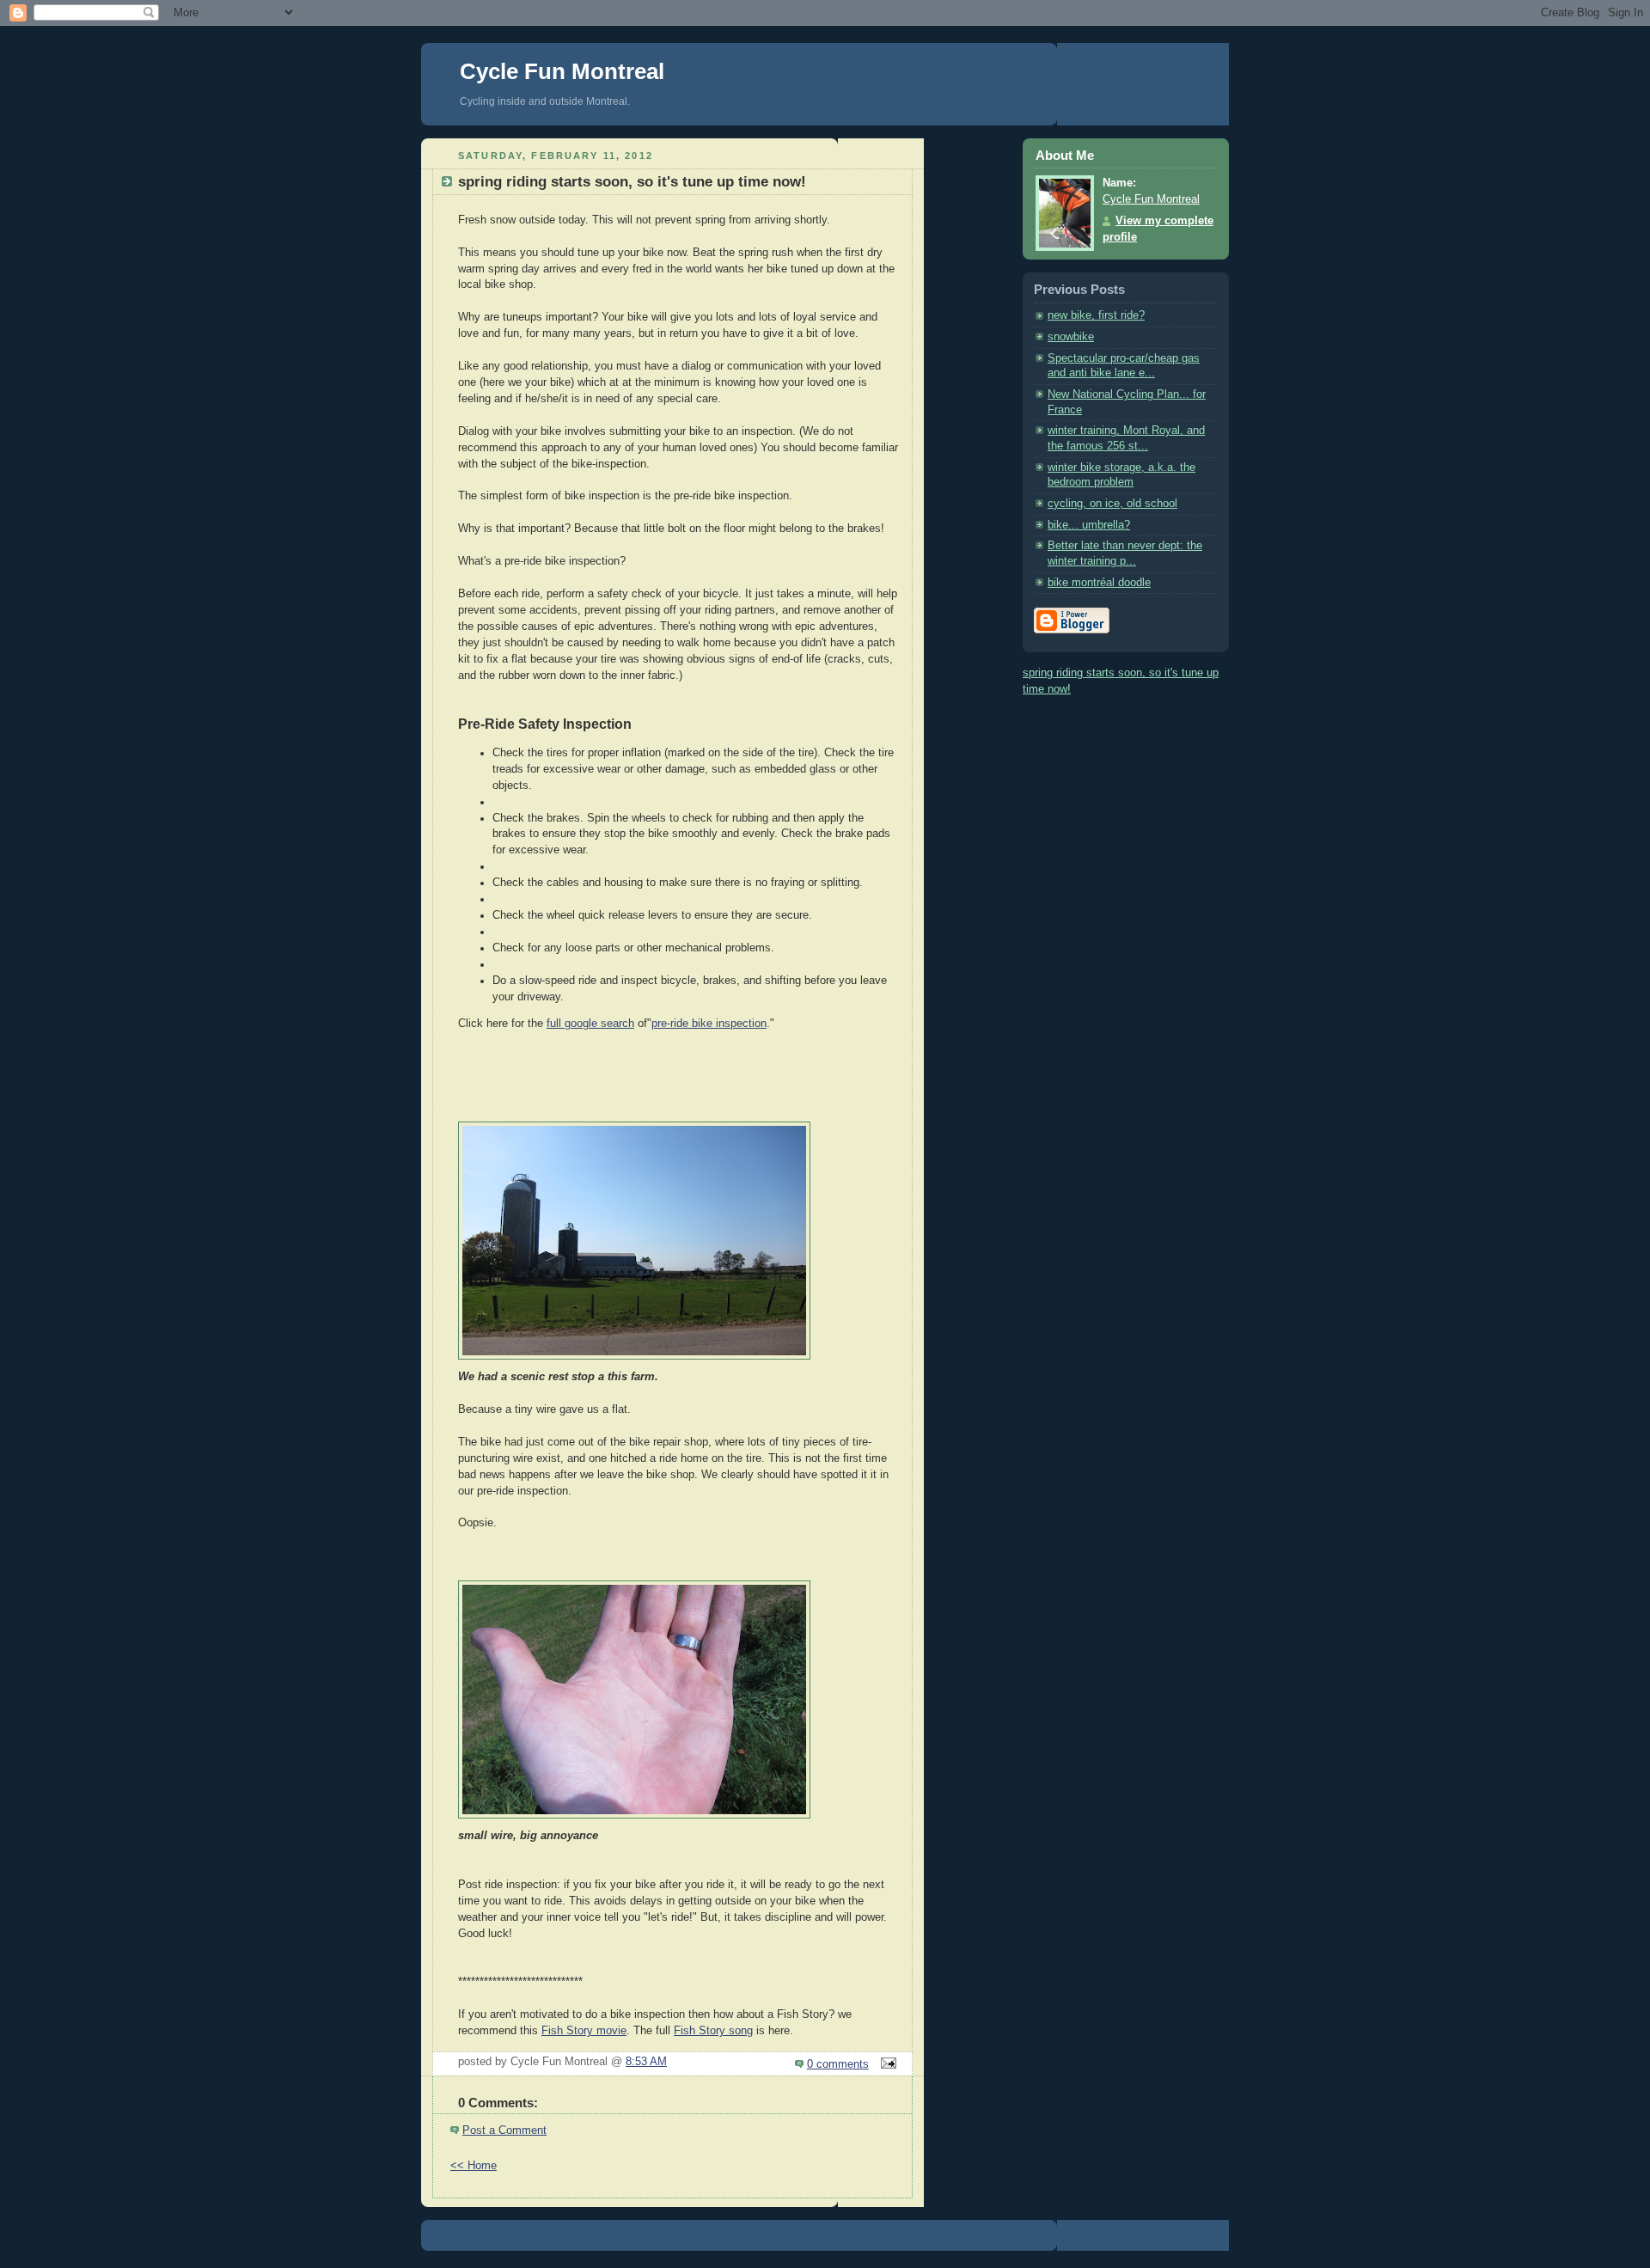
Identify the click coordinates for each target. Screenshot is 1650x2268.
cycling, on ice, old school (1112, 504)
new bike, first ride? (1096, 315)
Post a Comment (504, 2130)
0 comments (838, 2064)
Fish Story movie (584, 2031)
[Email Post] (886, 2064)
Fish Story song (713, 2031)
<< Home (474, 2166)
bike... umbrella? (1089, 525)
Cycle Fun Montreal (562, 71)
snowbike (1071, 337)
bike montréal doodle (1099, 583)
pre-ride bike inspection (709, 1024)
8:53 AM (646, 2062)
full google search (590, 1024)
